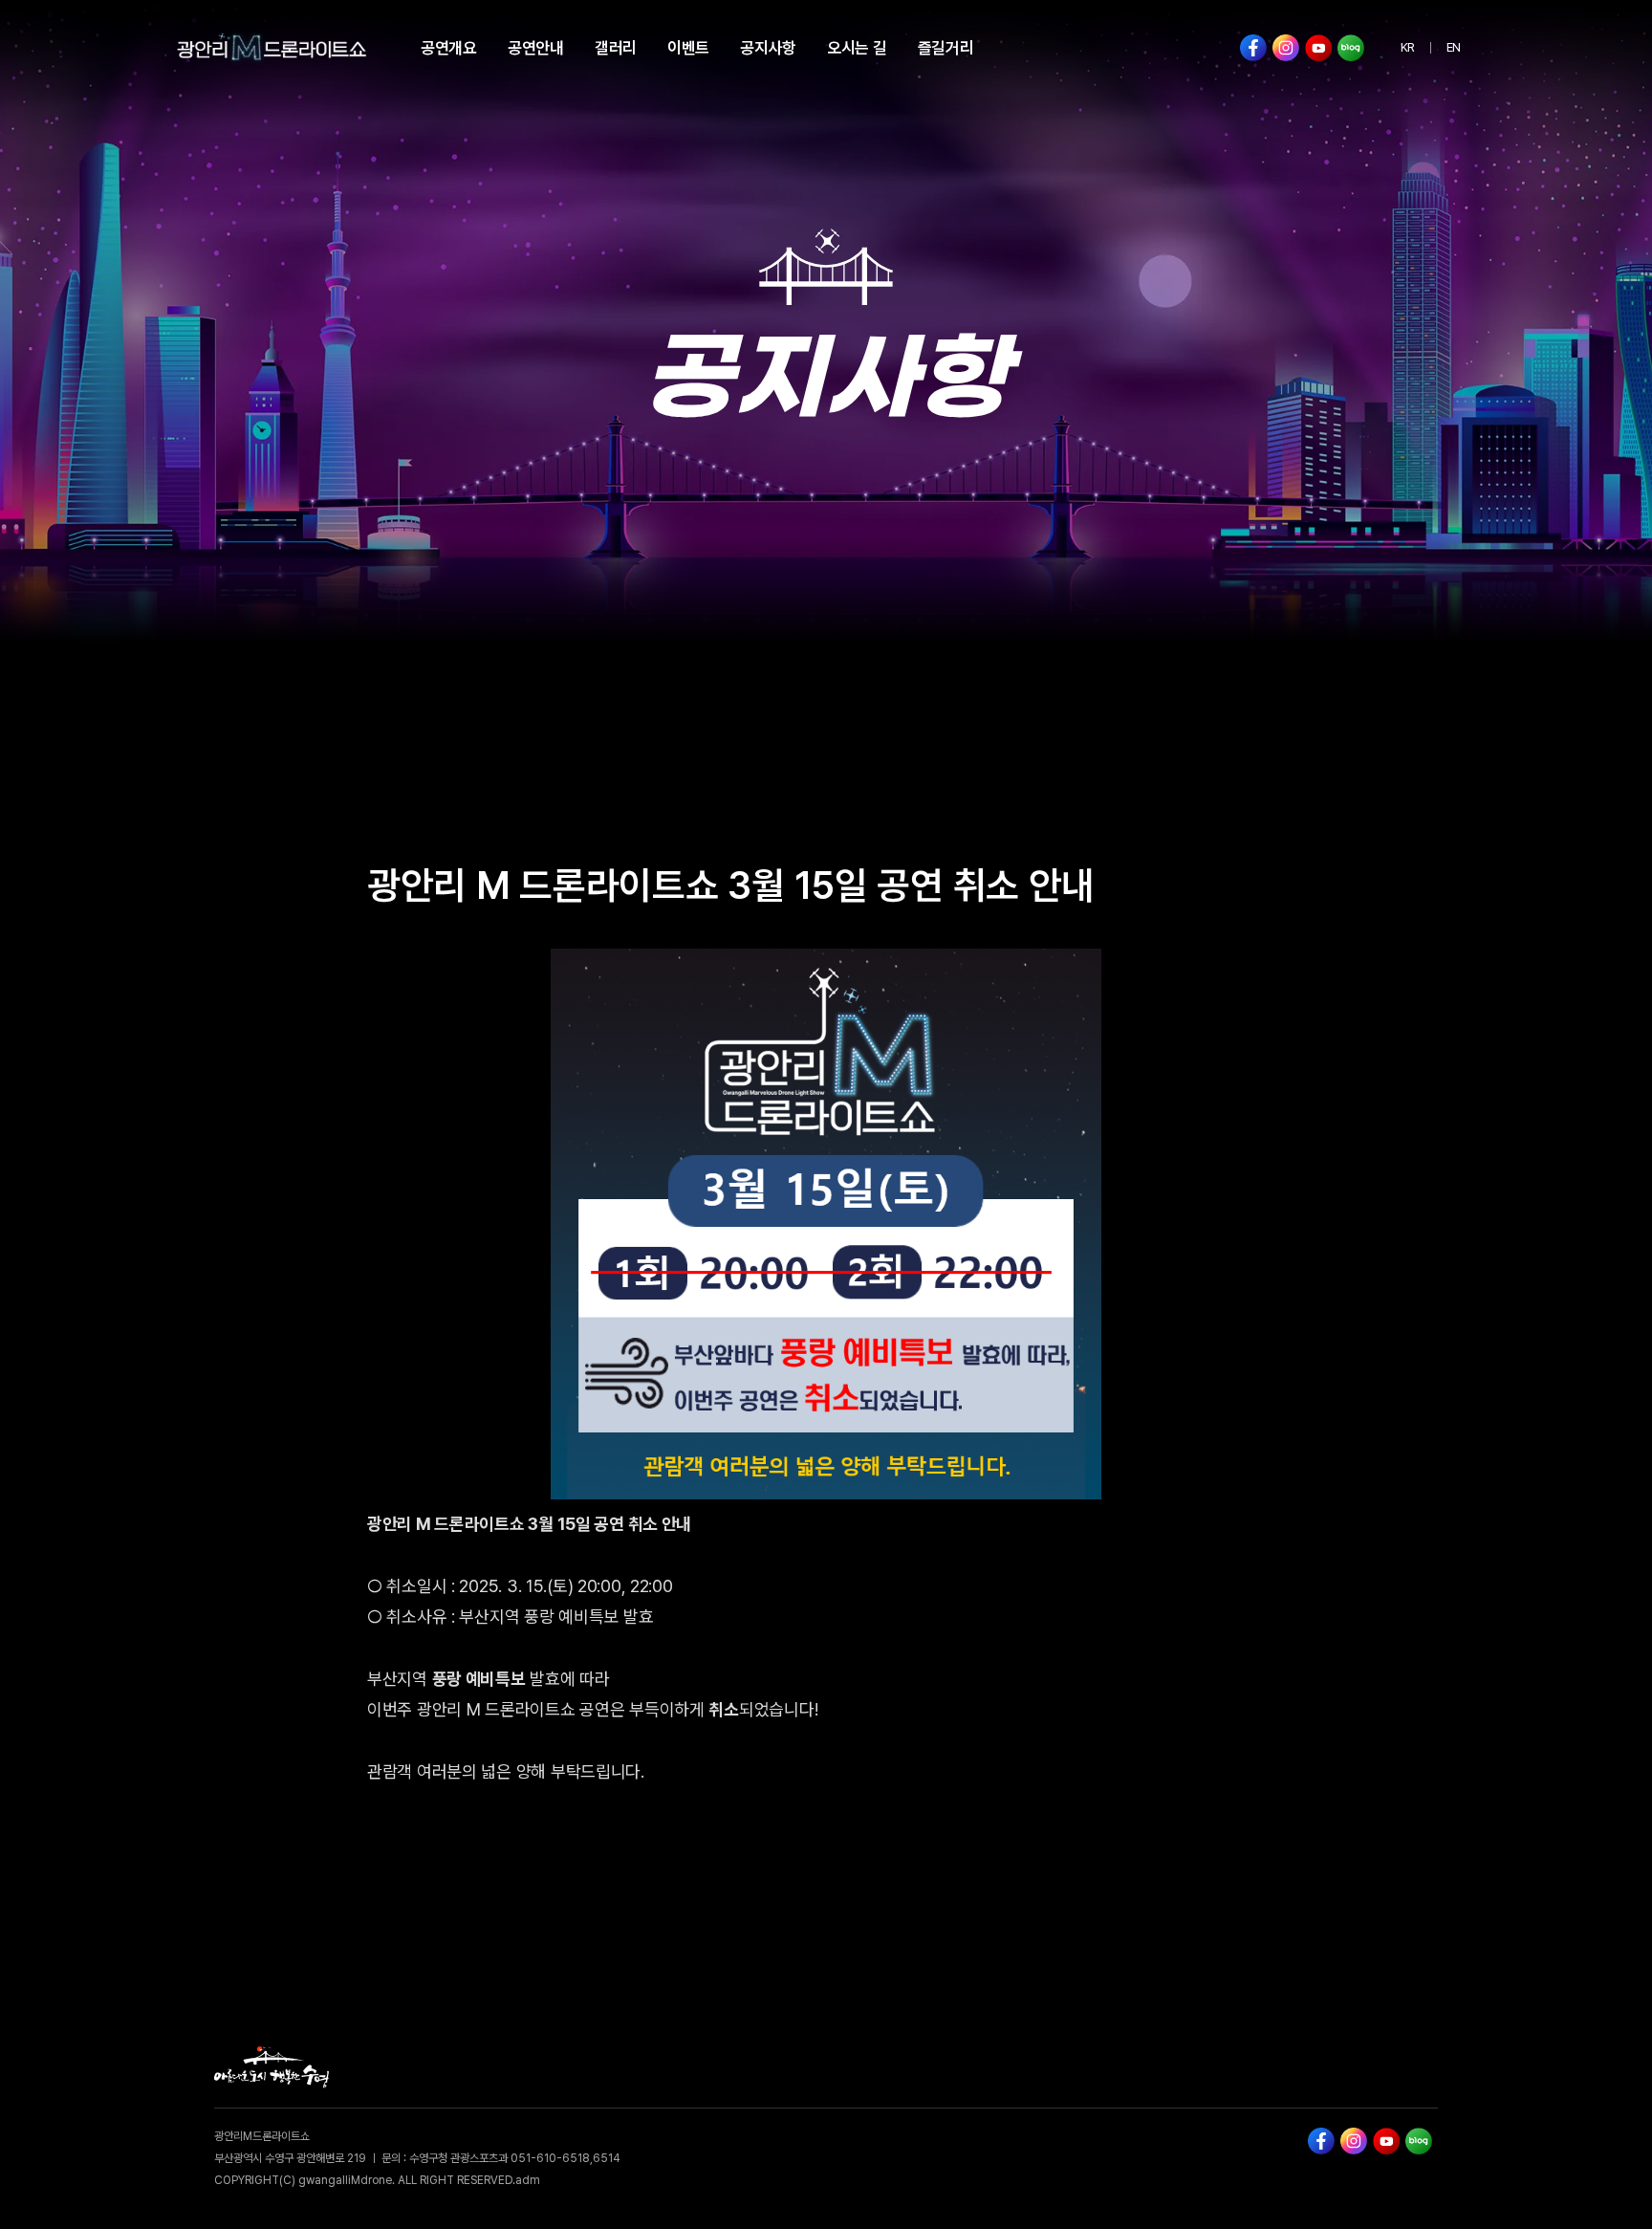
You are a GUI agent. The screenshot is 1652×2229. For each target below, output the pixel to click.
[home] (272, 48)
